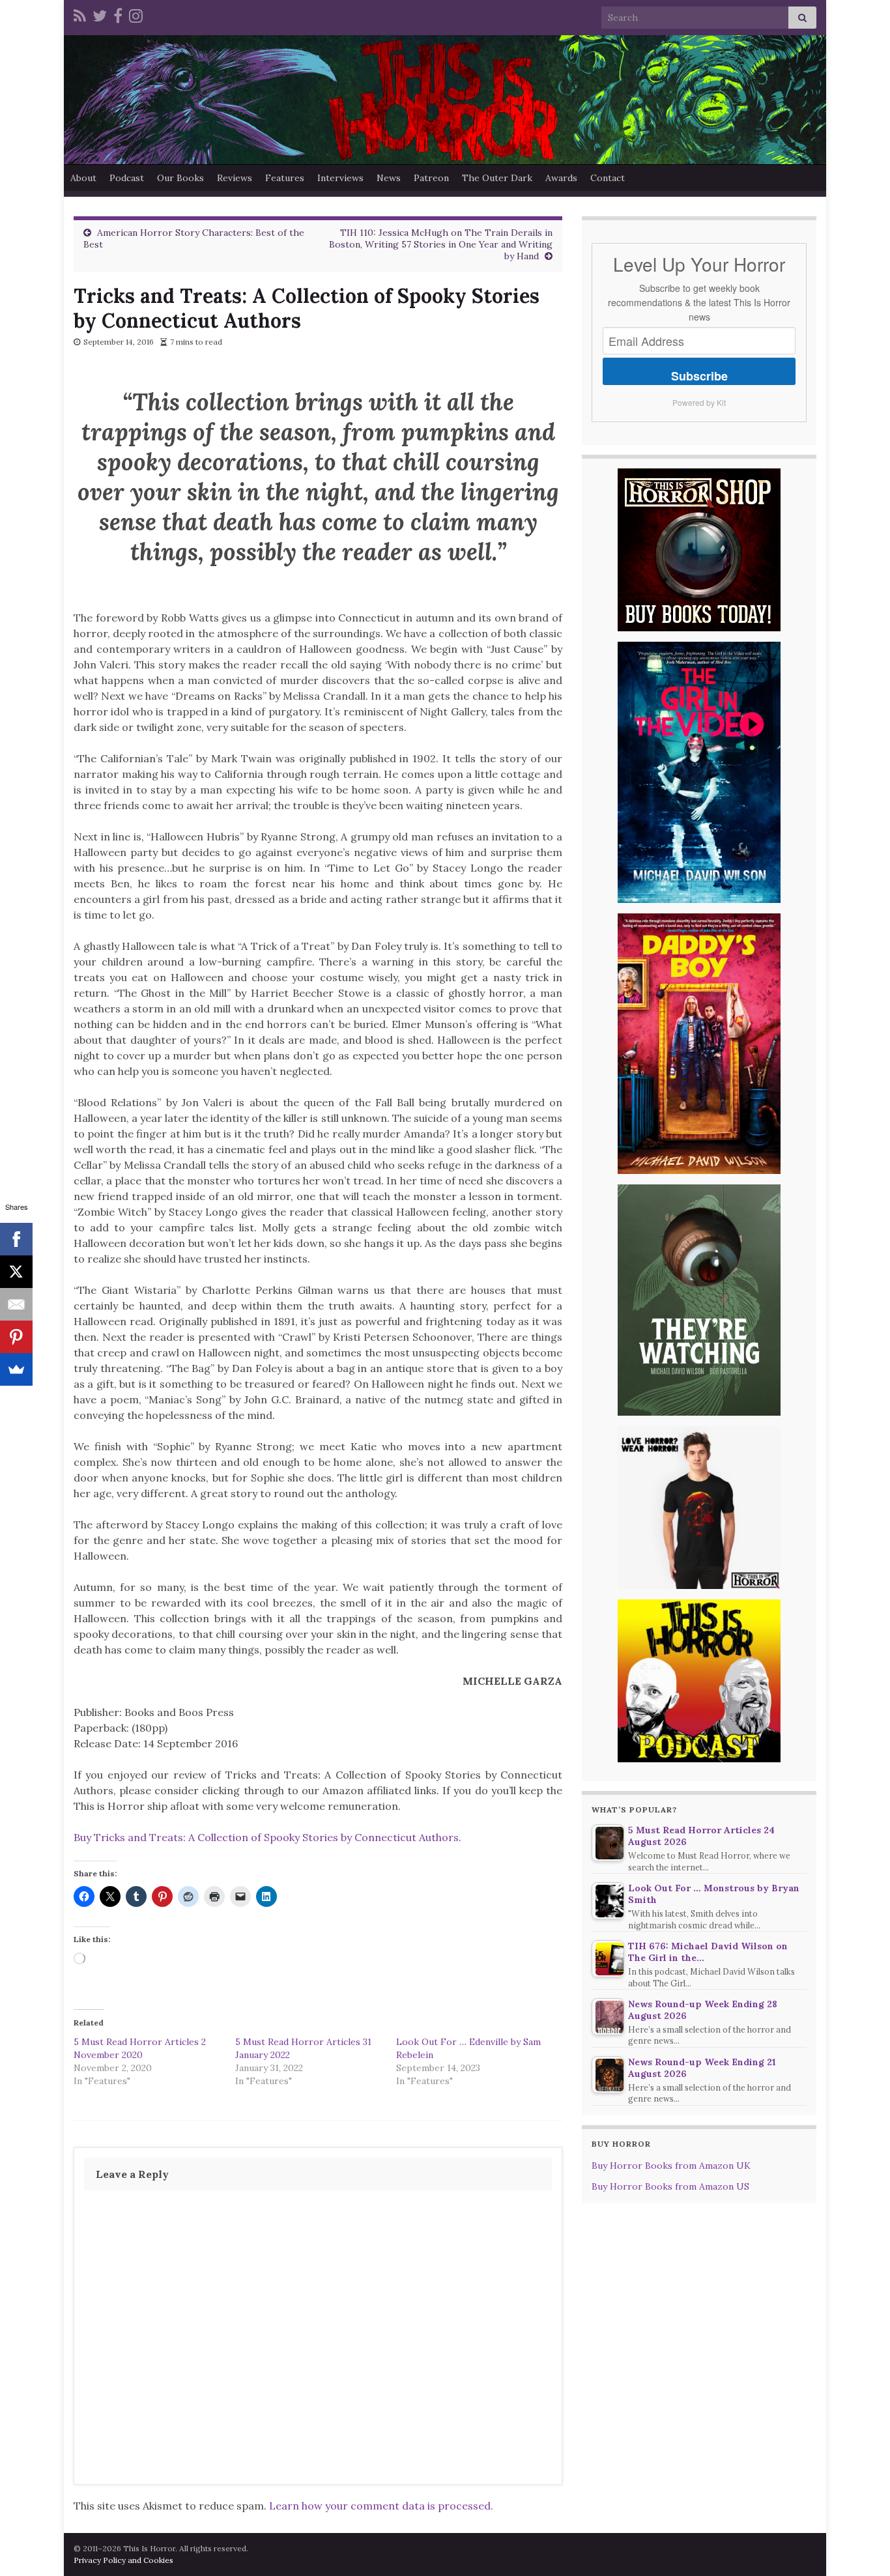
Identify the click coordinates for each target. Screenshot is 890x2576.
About (83, 178)
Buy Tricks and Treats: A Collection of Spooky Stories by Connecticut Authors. (267, 1837)
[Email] (16, 1304)
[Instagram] (136, 14)
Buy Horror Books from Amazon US (670, 2186)
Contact (608, 178)
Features (285, 178)
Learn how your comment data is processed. (381, 2506)
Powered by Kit (699, 402)
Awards (561, 178)
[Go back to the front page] (445, 100)
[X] (16, 1272)
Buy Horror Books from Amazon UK (671, 2166)
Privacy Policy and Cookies (123, 2560)
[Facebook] (118, 14)
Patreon (431, 178)
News (389, 178)
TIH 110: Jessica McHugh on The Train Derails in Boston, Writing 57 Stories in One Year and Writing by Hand (441, 244)
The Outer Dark (497, 178)
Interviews (340, 178)
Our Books (180, 178)
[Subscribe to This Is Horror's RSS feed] (80, 14)
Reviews (235, 178)
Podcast (127, 178)
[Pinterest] (16, 1337)
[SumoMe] (16, 1369)
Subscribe (699, 376)
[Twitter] (100, 14)
